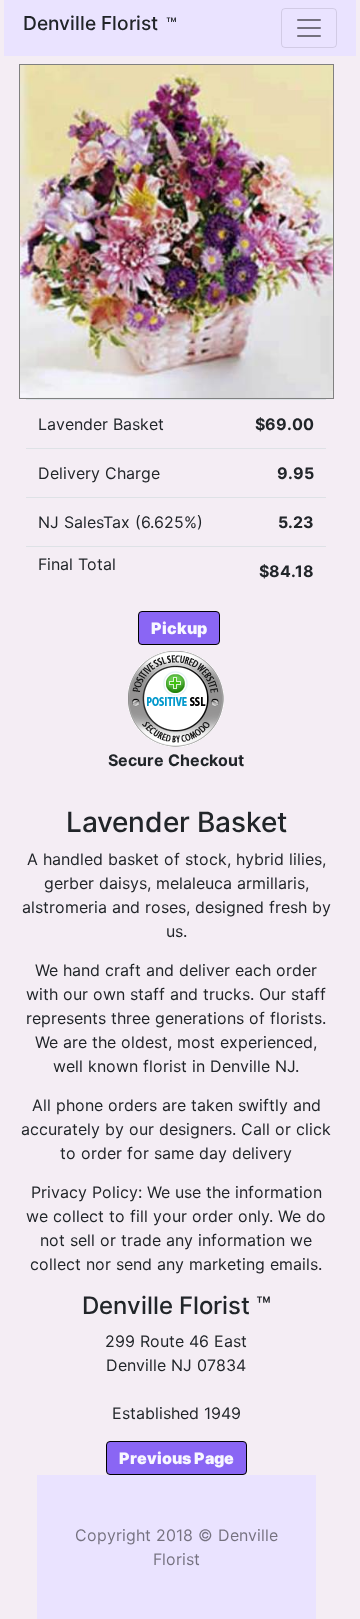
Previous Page (176, 1458)
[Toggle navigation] (309, 28)
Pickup (179, 628)
